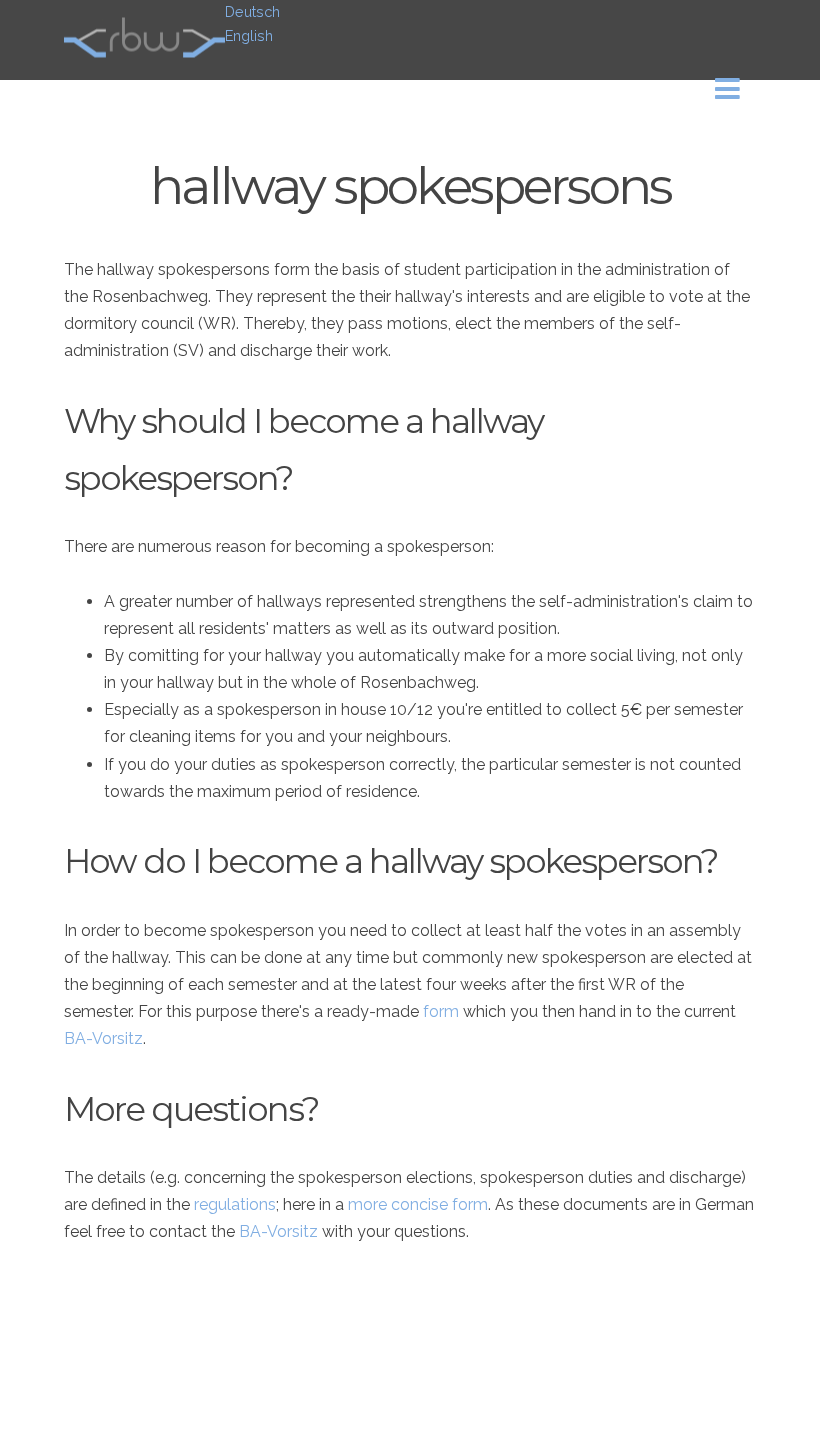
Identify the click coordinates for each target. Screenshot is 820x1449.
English (249, 35)
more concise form (418, 1204)
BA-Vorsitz (103, 1038)
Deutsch (252, 11)
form (441, 1011)
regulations (235, 1204)
